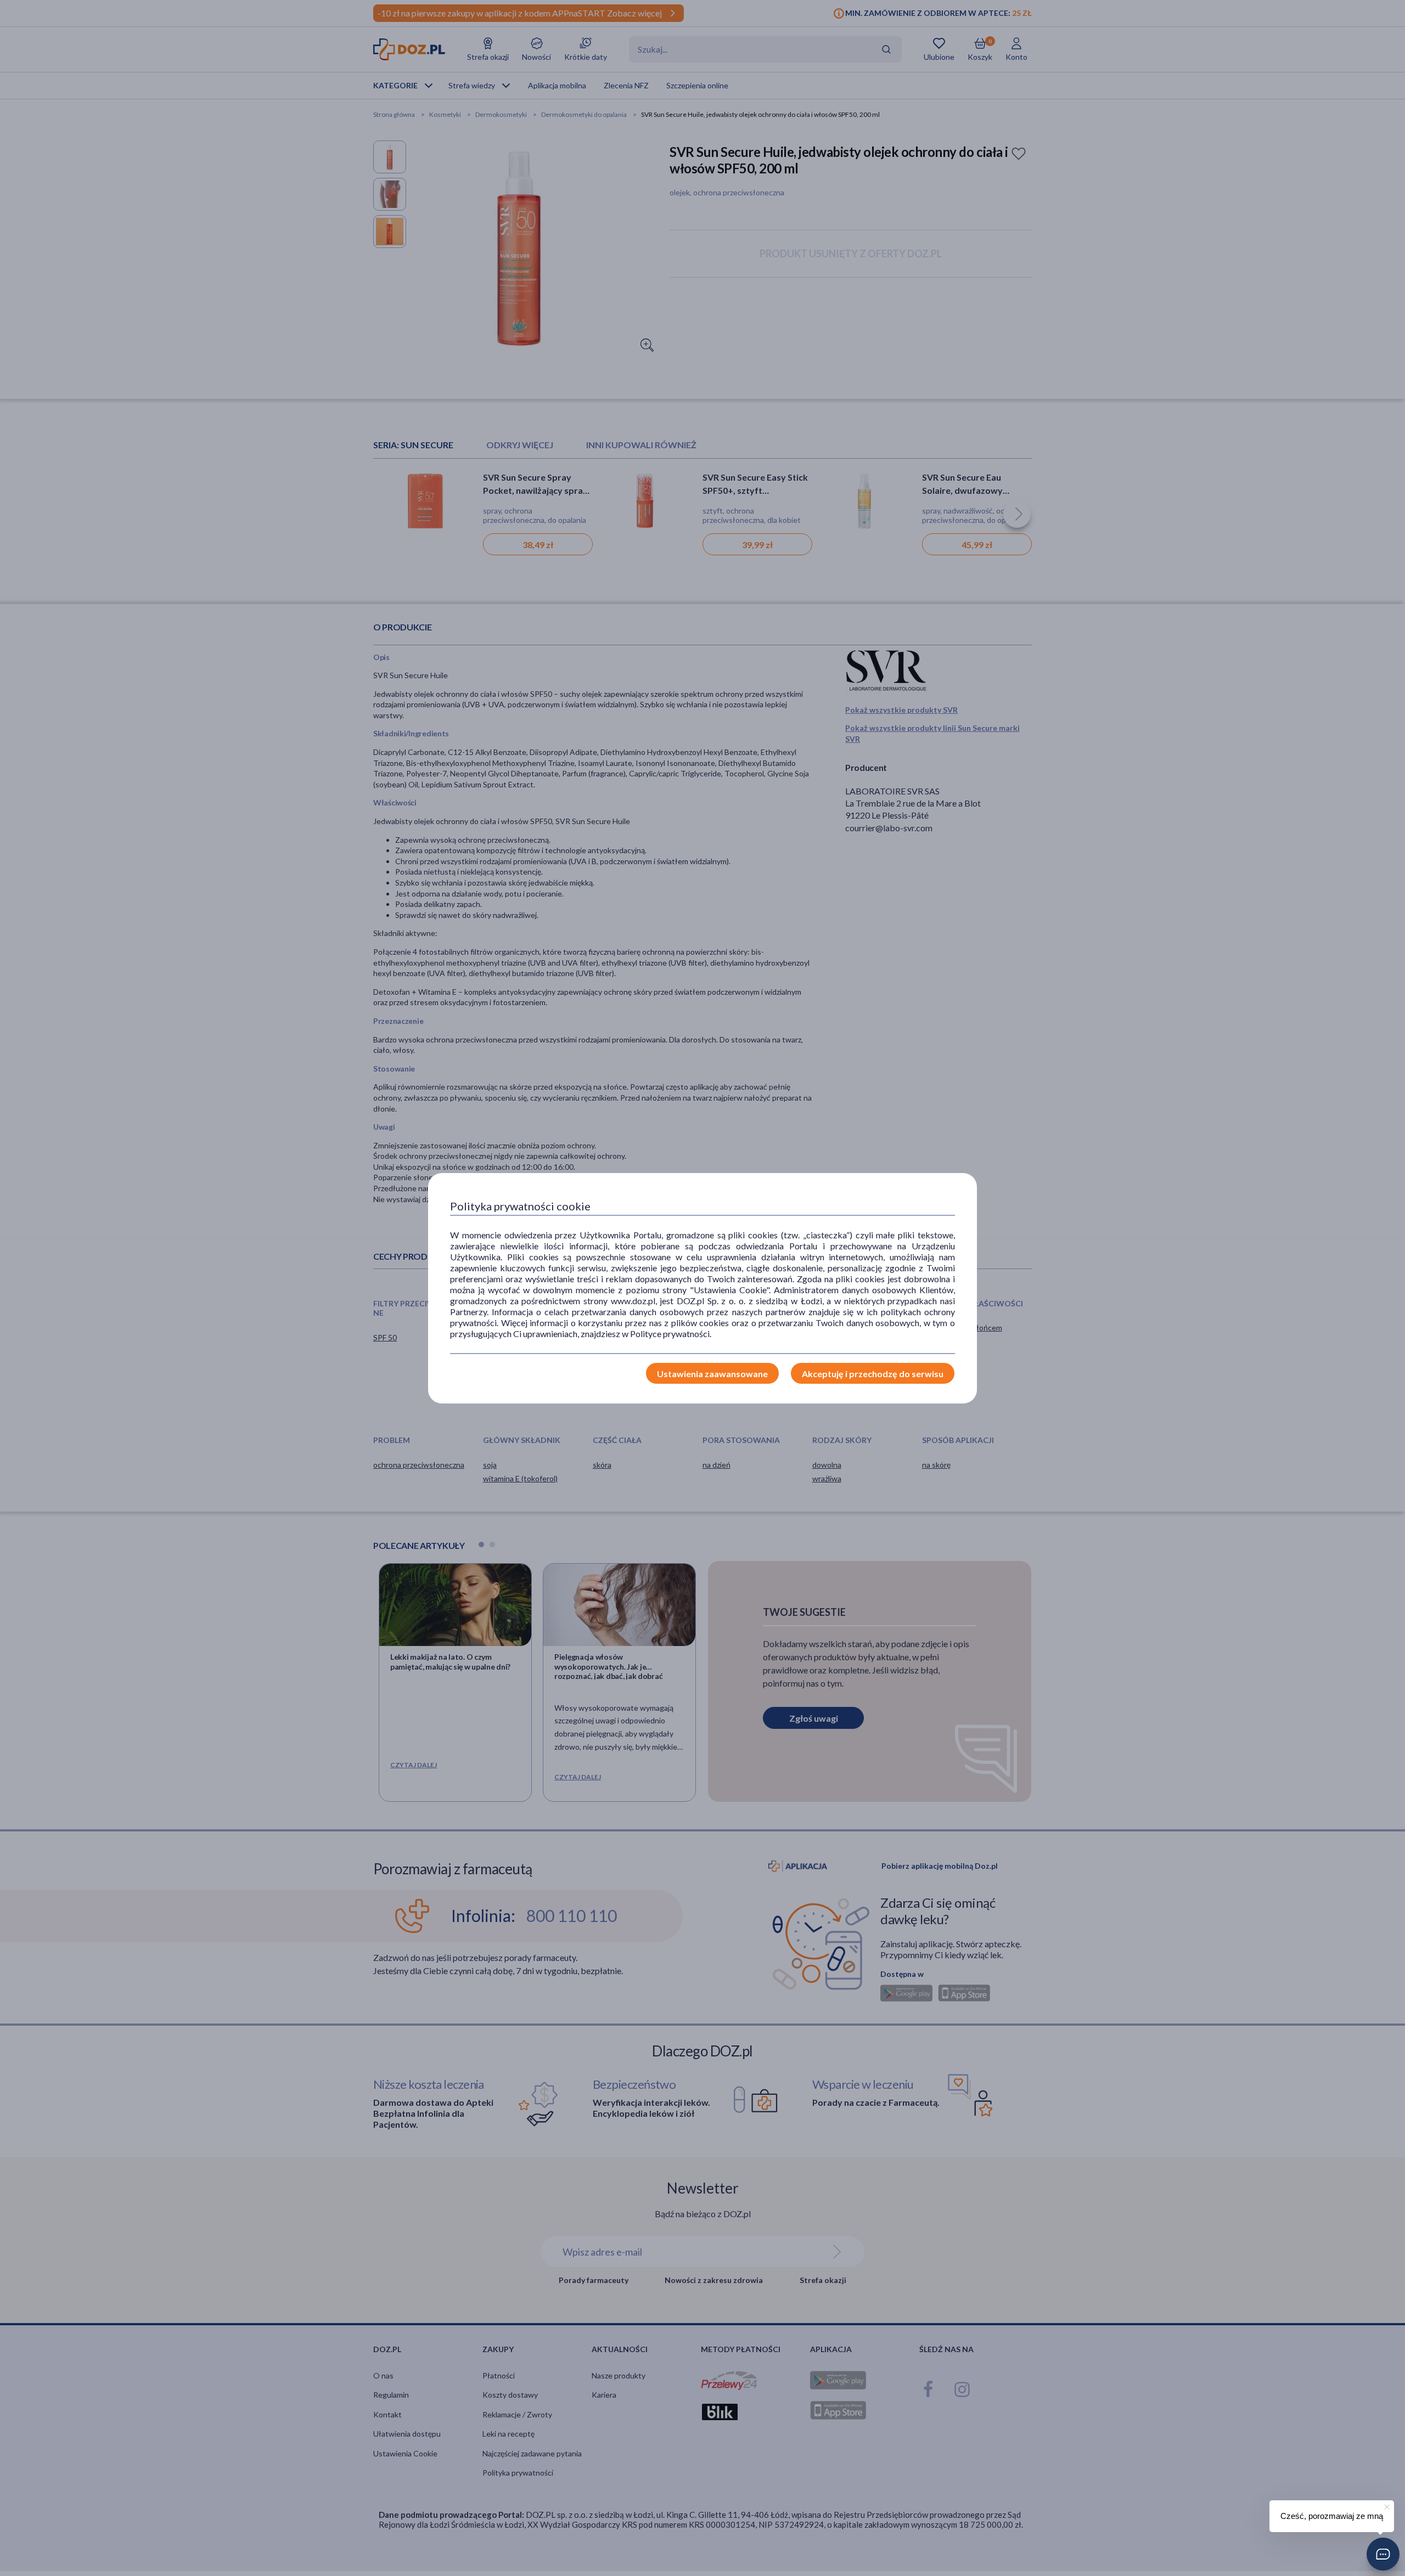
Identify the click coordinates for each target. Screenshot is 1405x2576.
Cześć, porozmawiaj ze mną (1332, 2516)
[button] (1383, 2554)
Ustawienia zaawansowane (712, 1374)
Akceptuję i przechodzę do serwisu (873, 1374)
